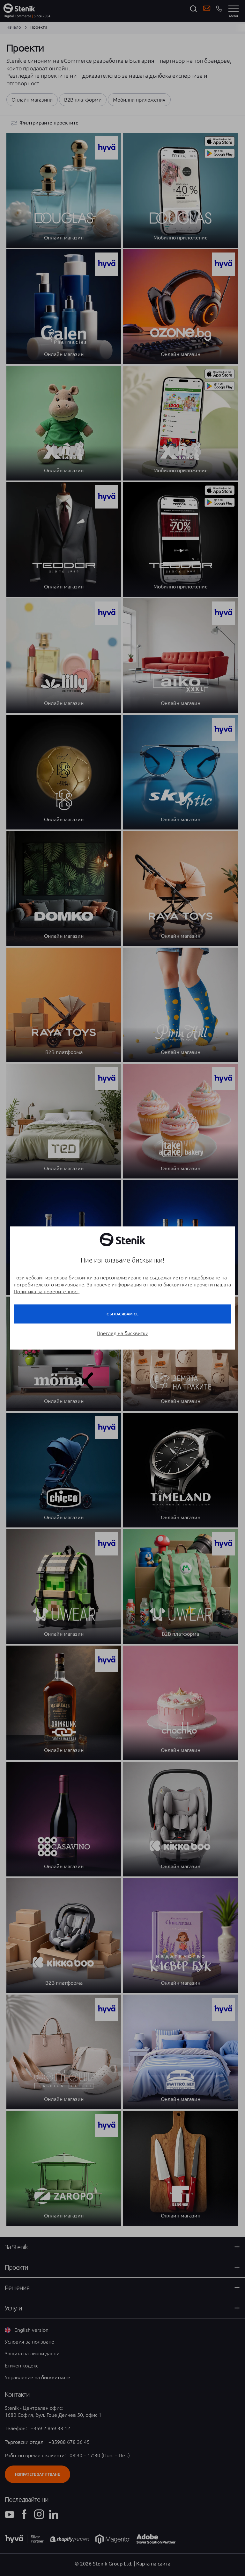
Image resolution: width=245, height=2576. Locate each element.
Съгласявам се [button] (122, 1314)
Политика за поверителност (46, 1292)
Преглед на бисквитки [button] (122, 1333)
